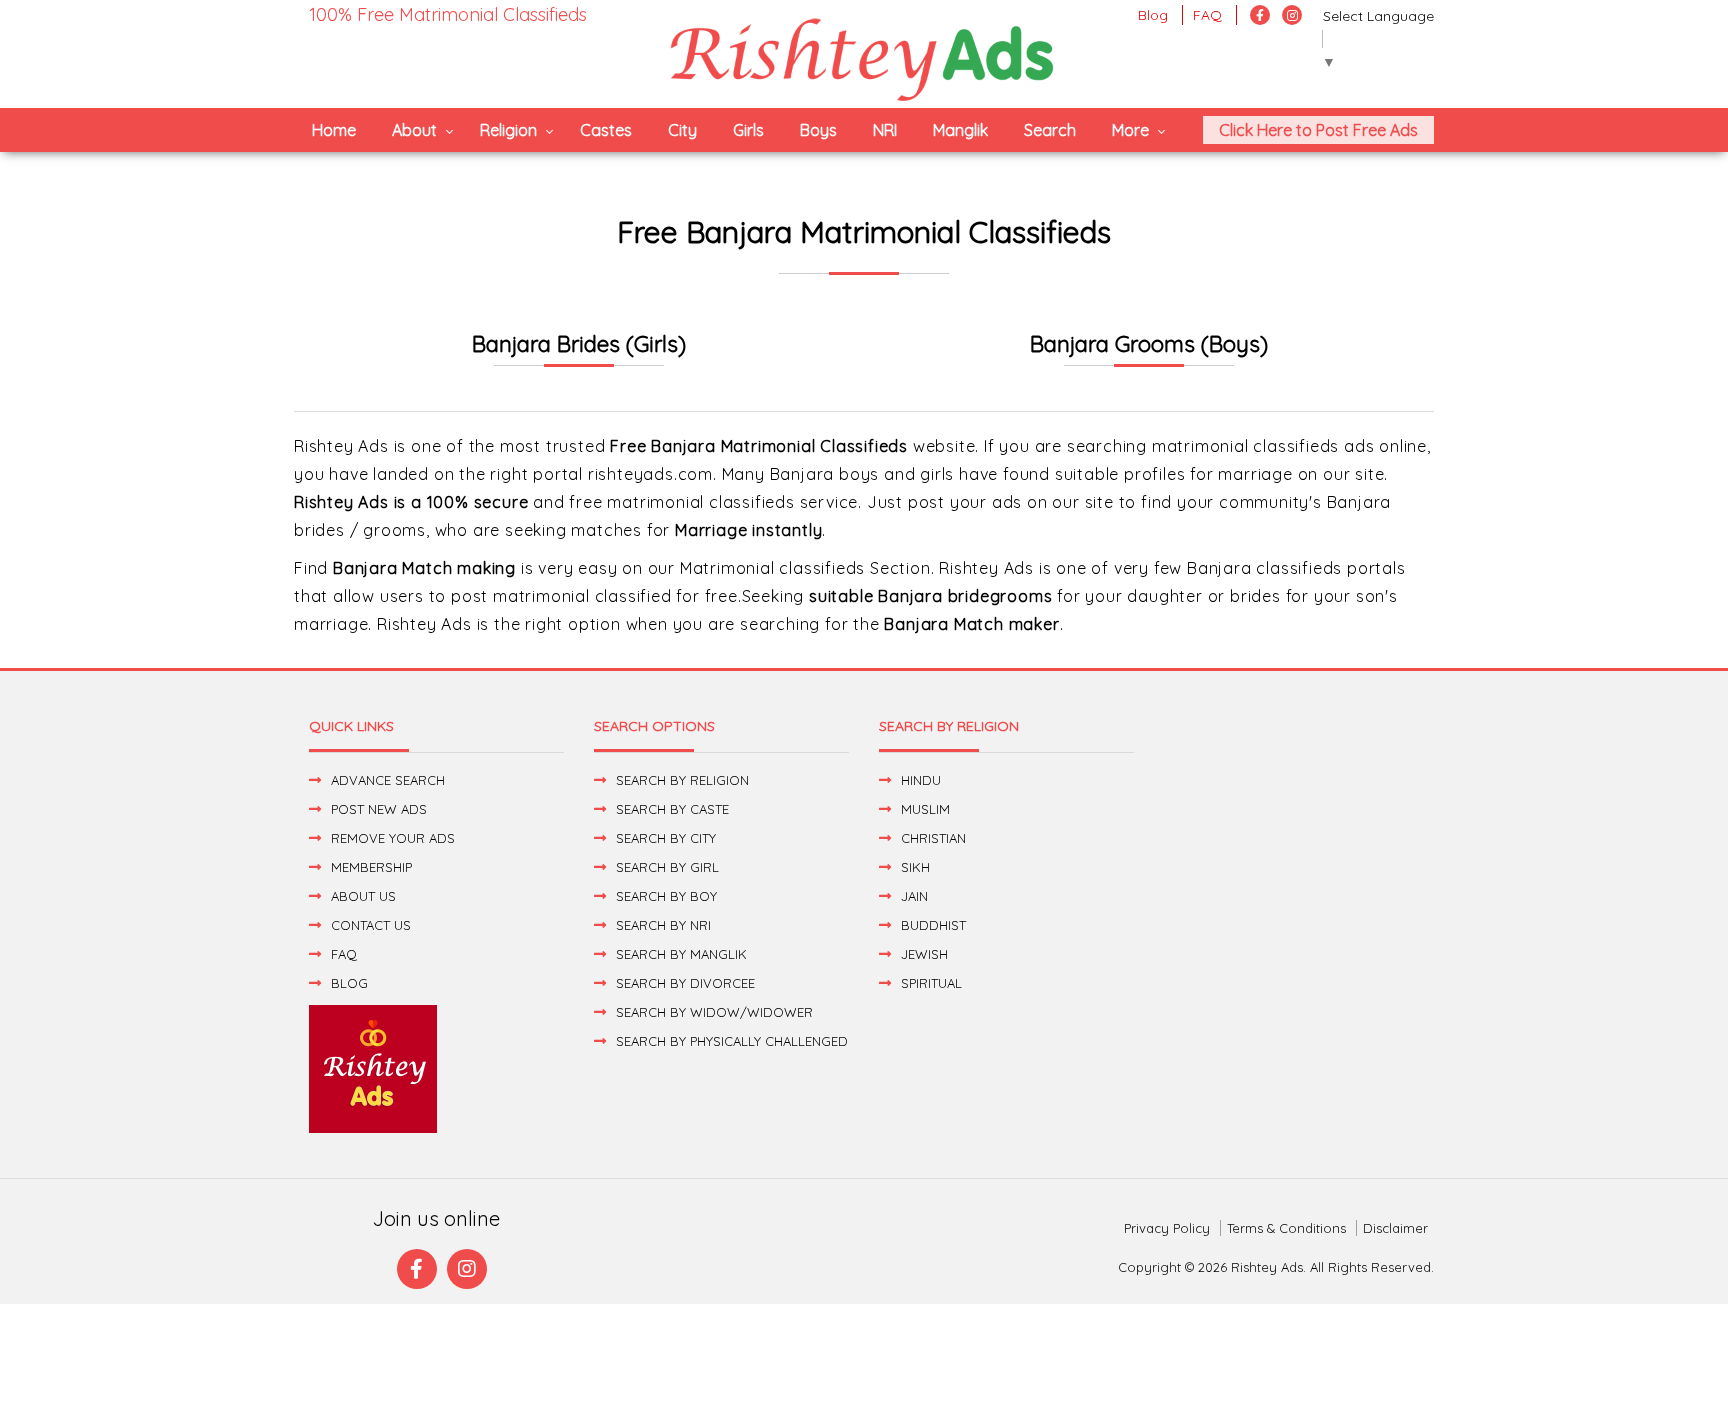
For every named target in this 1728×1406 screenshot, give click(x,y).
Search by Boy (666, 896)
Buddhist (933, 925)
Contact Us (371, 925)
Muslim (925, 809)
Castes (606, 130)
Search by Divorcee (685, 983)
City (682, 130)
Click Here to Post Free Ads (1318, 130)
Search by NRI (663, 925)
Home (334, 130)
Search (1050, 130)
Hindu (921, 780)
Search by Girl (667, 867)
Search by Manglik (681, 954)
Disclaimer (1395, 1228)
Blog (1153, 15)
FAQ (1207, 15)
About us (363, 896)
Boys (818, 130)
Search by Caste (672, 809)
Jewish (924, 954)
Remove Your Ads (393, 838)
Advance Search (388, 780)
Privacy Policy (1167, 1228)
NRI (885, 130)
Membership (371, 867)
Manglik (960, 130)
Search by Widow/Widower (714, 1012)
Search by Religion (682, 780)
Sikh (915, 867)
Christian (933, 838)
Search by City (666, 838)
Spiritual (931, 983)
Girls (748, 130)
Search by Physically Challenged (732, 1041)
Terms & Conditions (1286, 1228)
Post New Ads (379, 809)
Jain (914, 896)
